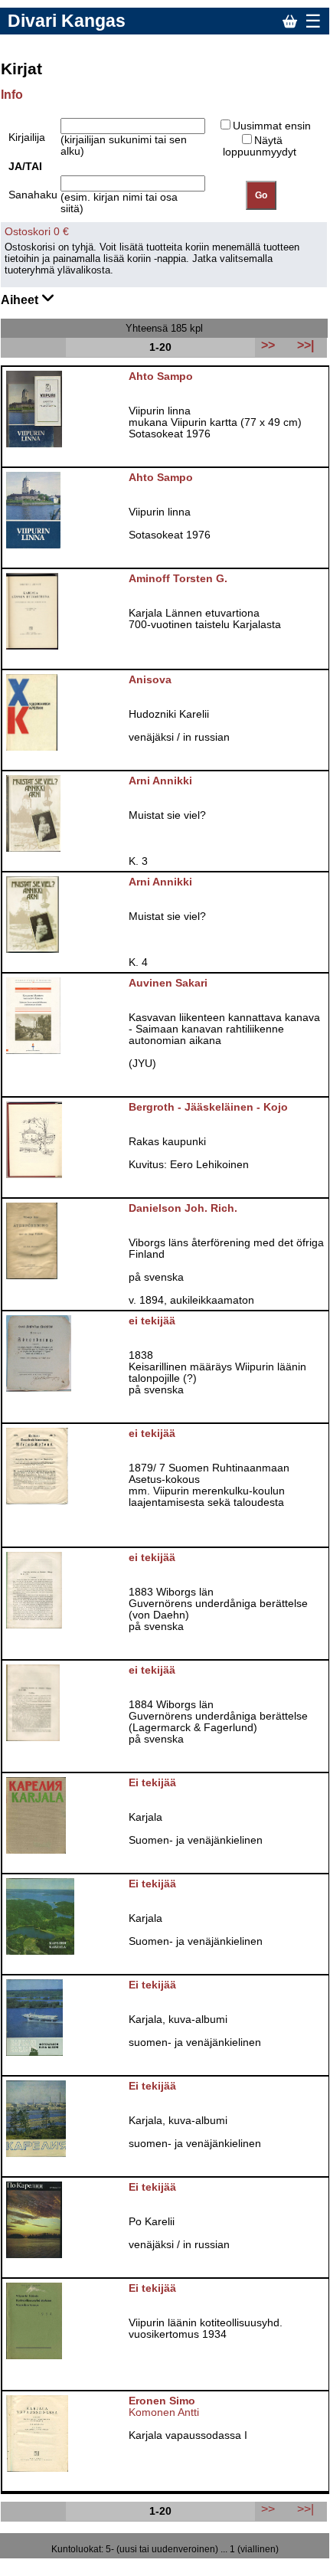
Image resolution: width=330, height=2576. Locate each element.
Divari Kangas (67, 21)
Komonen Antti (164, 2412)
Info (12, 95)
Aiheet (21, 300)
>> (268, 2509)
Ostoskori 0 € (37, 232)
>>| (305, 2509)
